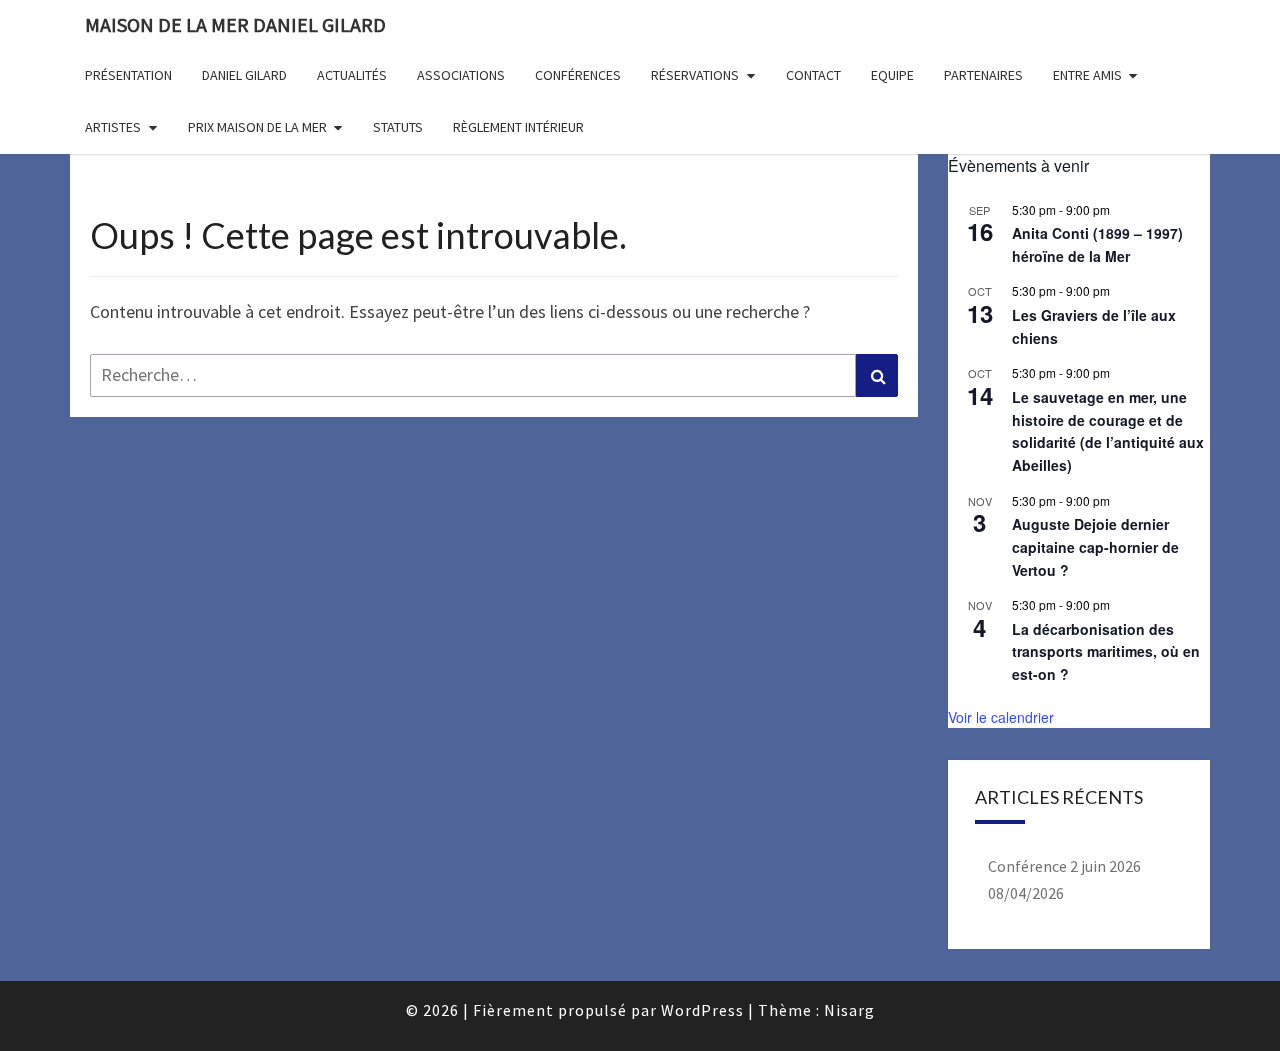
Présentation (128, 75)
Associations (461, 75)
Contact (813, 75)
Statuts (398, 127)
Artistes (113, 127)
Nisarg (849, 1010)
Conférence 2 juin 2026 (1064, 866)
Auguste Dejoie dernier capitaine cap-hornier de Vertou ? (1095, 546)
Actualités (352, 75)
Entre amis (1087, 75)
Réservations (695, 75)
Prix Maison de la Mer (257, 127)
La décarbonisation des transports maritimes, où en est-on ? (1106, 651)
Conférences (578, 75)
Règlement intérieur (518, 127)
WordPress (702, 1010)
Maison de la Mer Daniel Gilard (235, 24)
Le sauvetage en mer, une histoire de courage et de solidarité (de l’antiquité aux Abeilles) (1108, 431)
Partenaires (983, 75)
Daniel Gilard (244, 75)
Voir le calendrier (1001, 717)
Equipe (892, 75)
